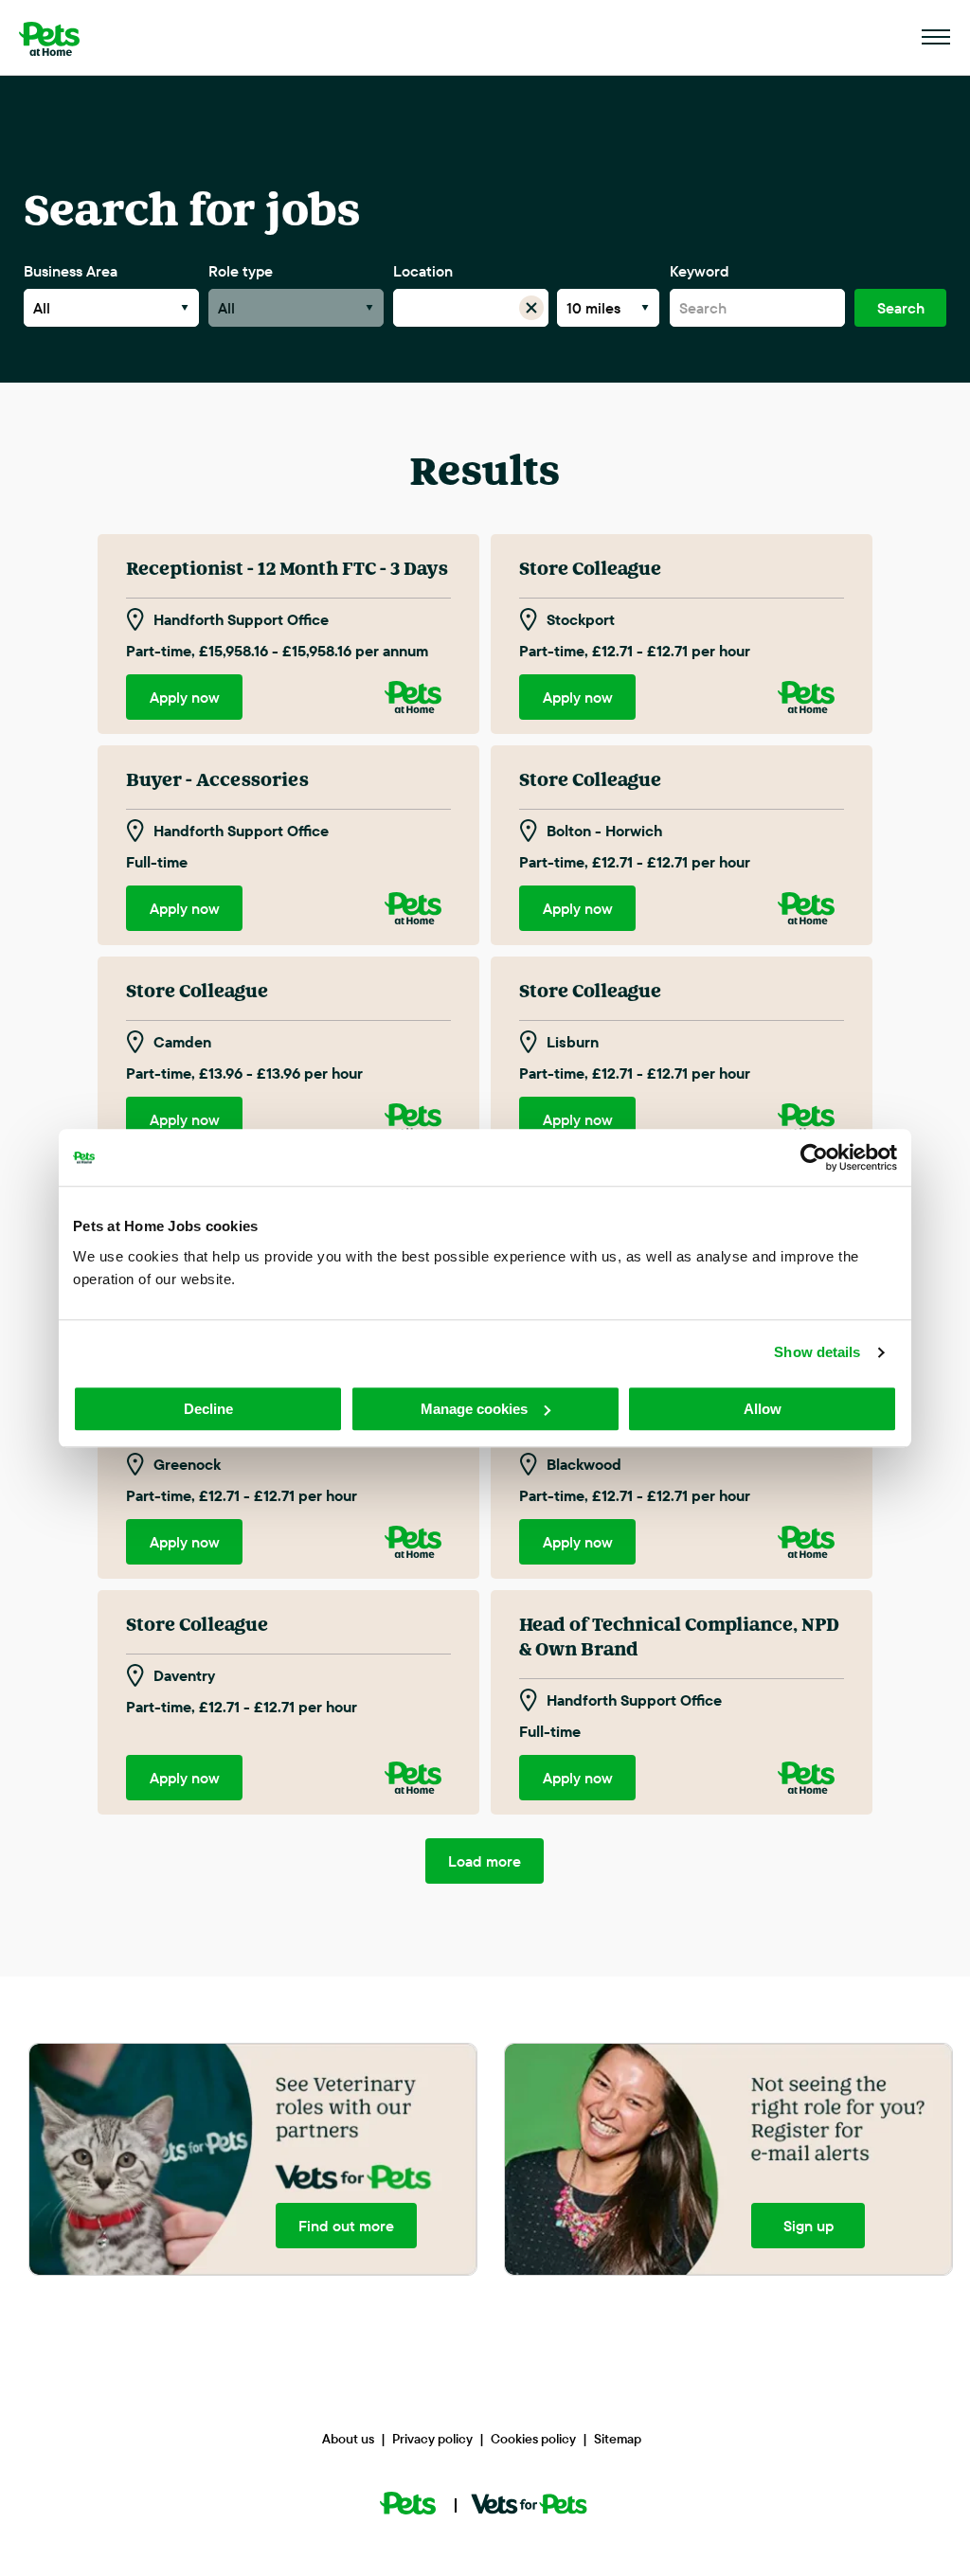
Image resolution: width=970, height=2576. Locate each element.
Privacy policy (432, 2439)
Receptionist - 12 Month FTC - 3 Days (287, 569)
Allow (763, 1409)
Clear (531, 308)
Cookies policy (533, 2439)
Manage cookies (474, 1409)
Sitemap (618, 2439)
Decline (208, 1409)
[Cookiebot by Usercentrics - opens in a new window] (814, 1157)
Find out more (346, 2226)
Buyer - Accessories (217, 780)
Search (901, 308)
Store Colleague (590, 569)
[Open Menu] (937, 38)
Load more (485, 1861)
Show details (817, 1352)
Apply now (185, 697)
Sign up (808, 2226)
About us (348, 2439)
